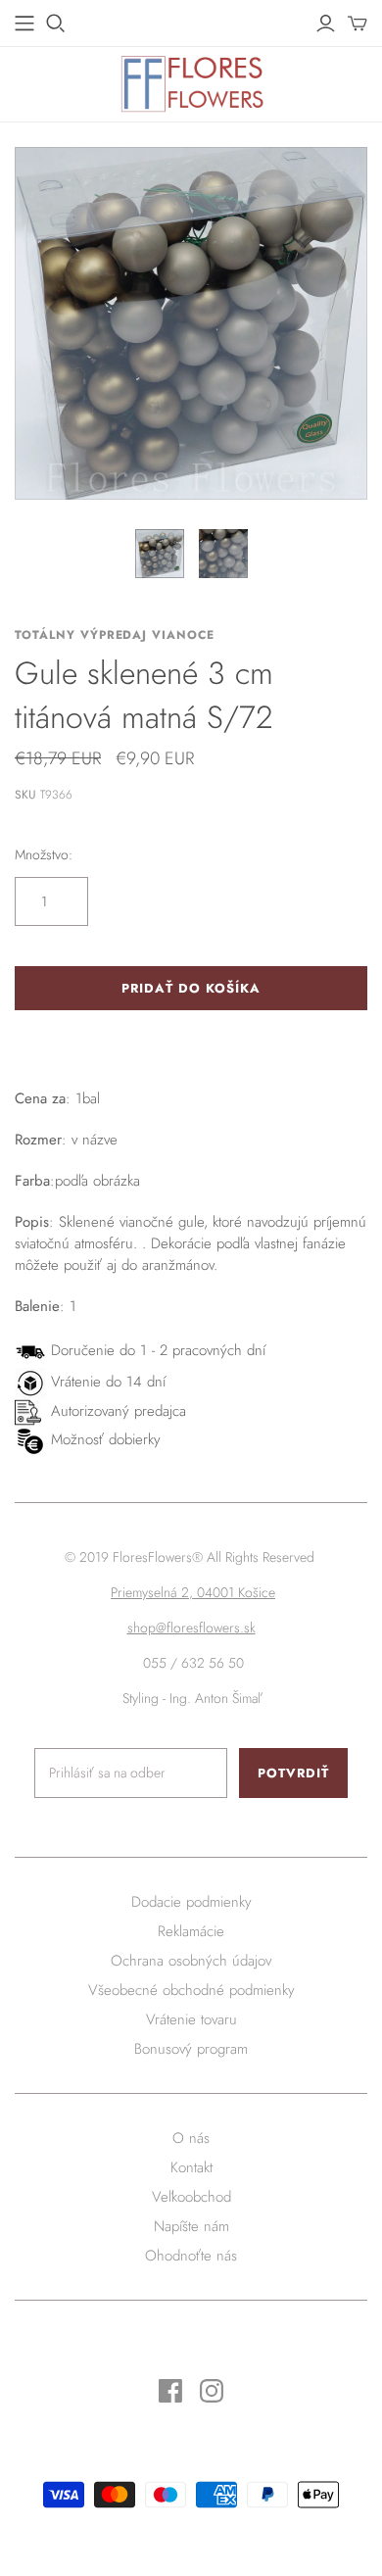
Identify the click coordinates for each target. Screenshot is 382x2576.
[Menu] (24, 24)
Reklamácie (191, 1931)
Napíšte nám (191, 2226)
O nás (191, 2138)
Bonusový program (191, 2049)
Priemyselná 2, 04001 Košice (193, 1592)
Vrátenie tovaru (191, 2019)
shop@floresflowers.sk (191, 1628)
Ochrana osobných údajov (191, 1961)
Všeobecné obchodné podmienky (191, 1990)
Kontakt (191, 2167)
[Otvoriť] (56, 24)
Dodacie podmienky (191, 1902)
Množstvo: (44, 855)
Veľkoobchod (191, 2197)
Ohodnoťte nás (191, 2256)
